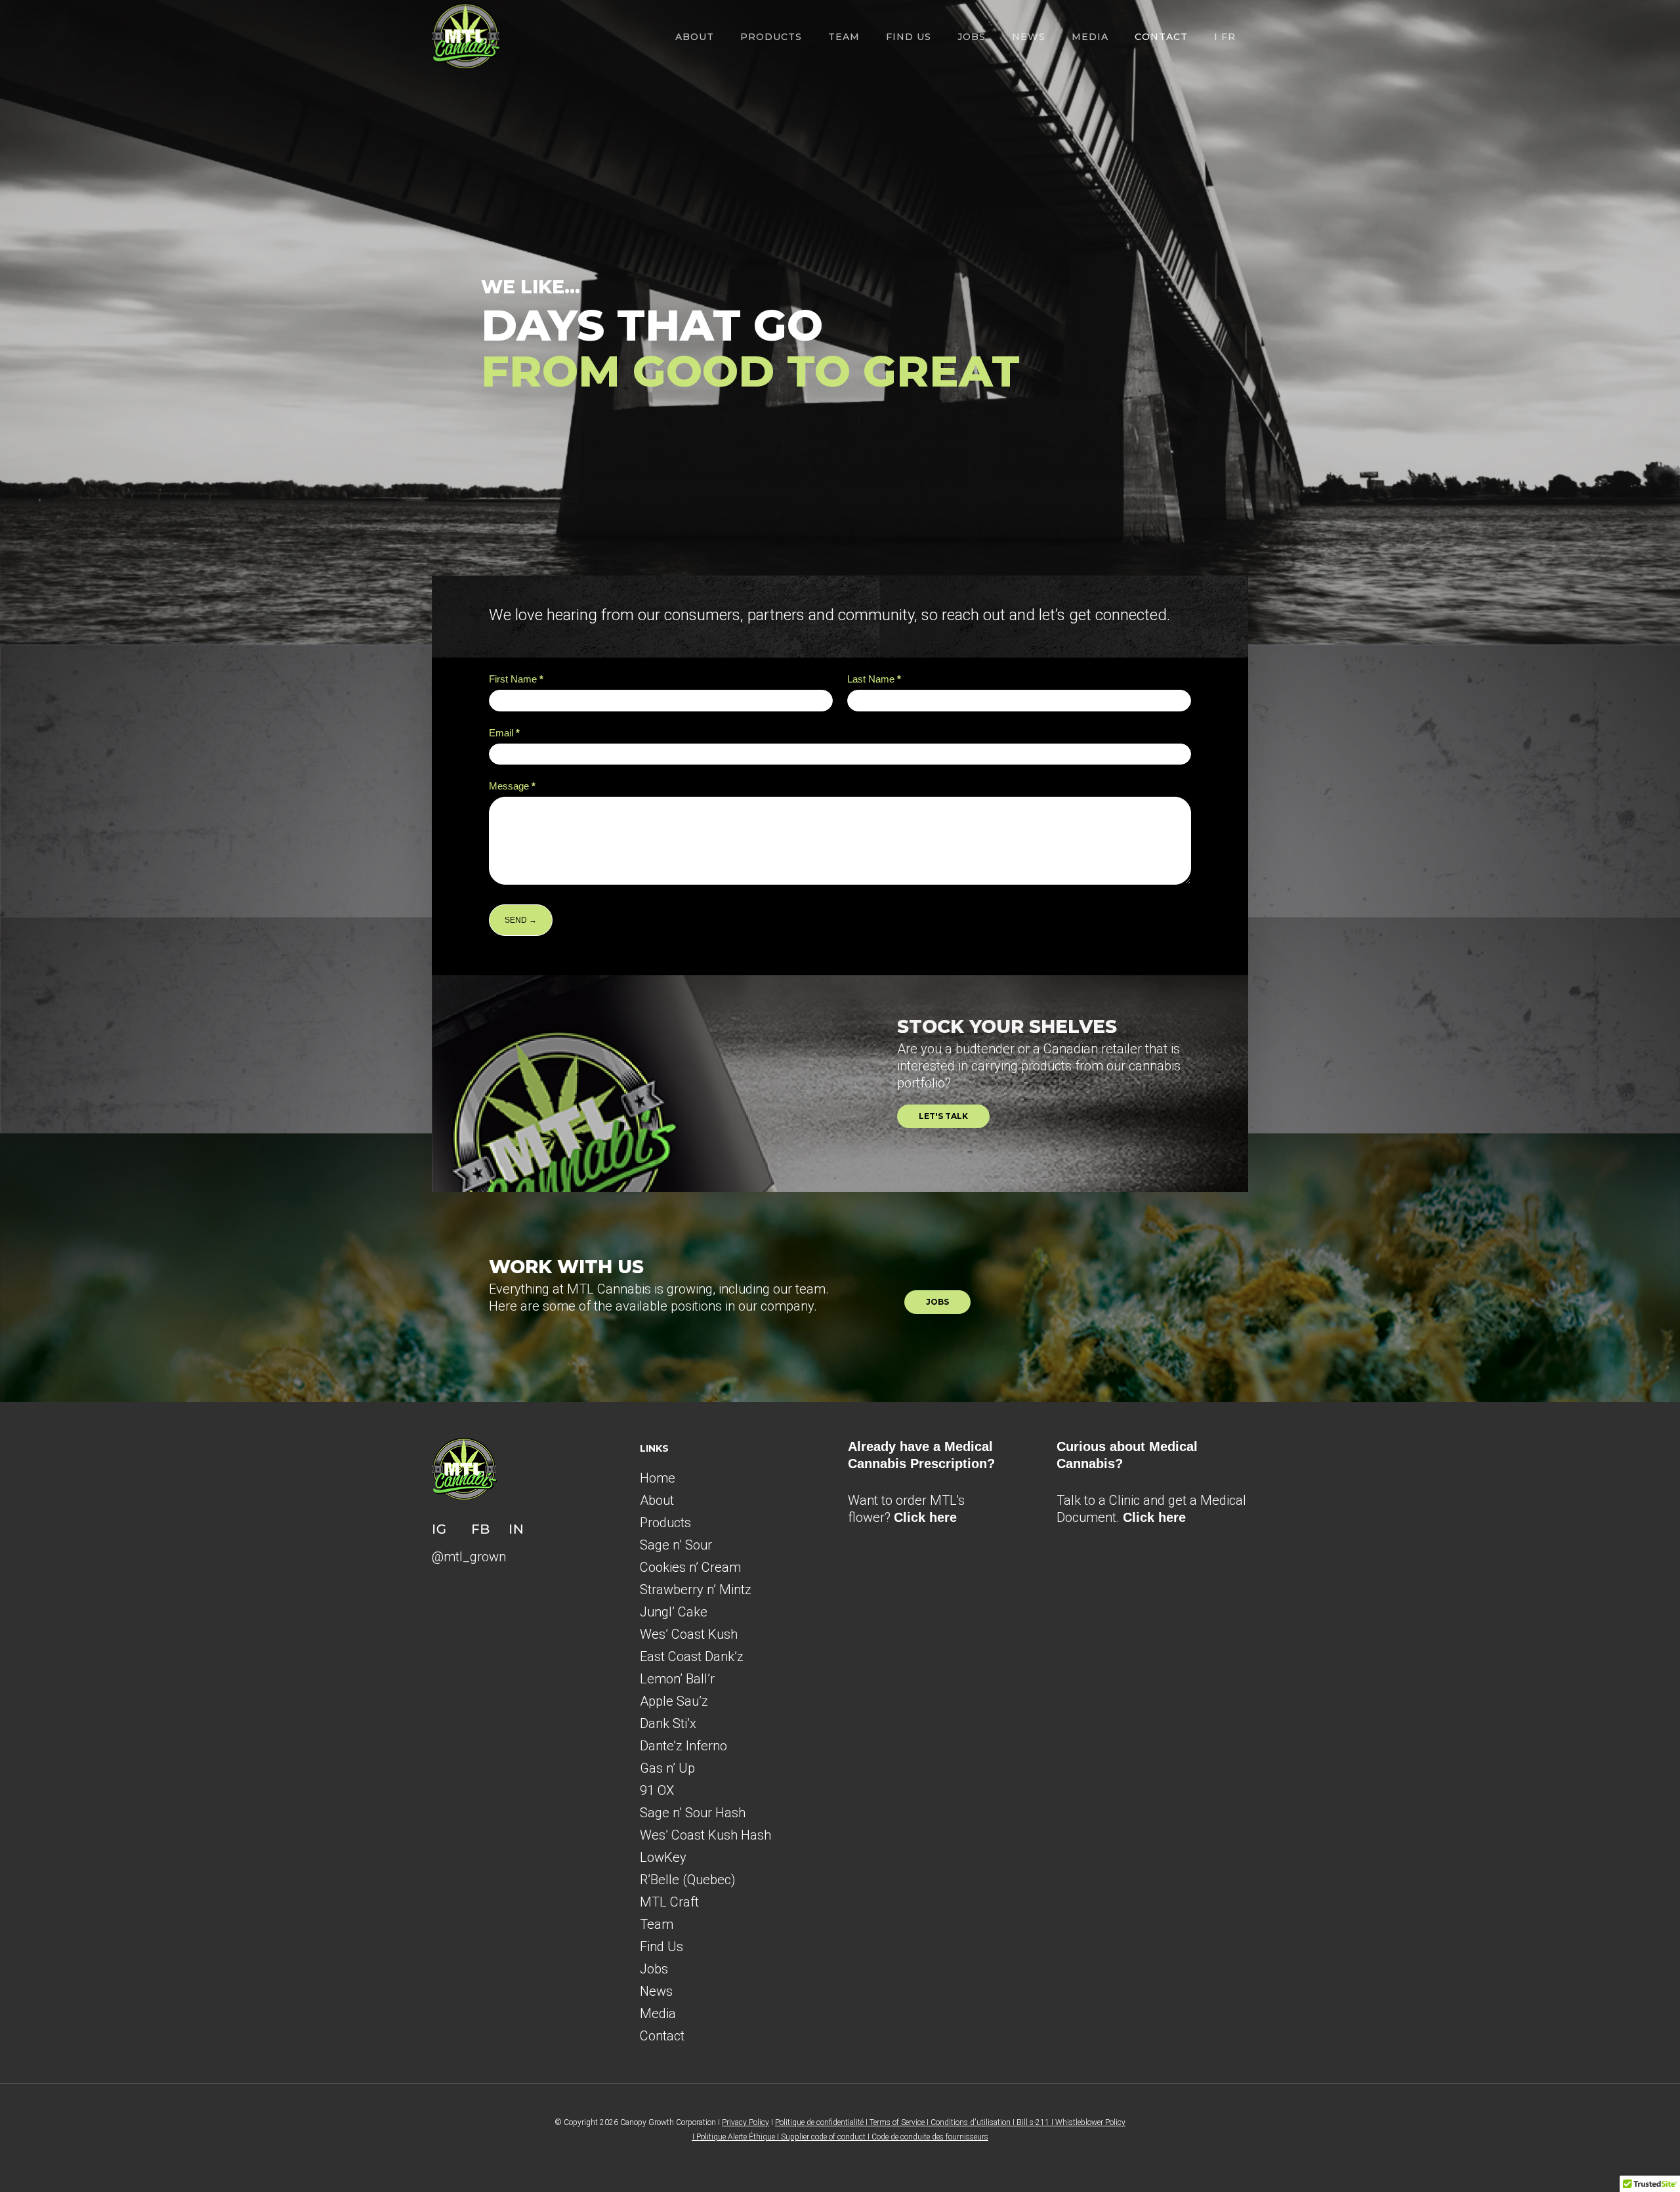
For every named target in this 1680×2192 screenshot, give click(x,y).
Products (665, 1523)
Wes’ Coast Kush (689, 1634)
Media (1090, 37)
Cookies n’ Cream (690, 1567)
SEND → (521, 920)
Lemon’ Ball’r (677, 1679)
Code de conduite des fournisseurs (930, 2137)
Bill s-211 (1033, 2122)
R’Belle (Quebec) (688, 1880)
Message (512, 786)
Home (658, 1478)
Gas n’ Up (667, 1768)
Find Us (909, 37)
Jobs (972, 37)
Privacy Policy (745, 2122)
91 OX (657, 1790)
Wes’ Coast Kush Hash (705, 1835)
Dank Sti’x (668, 1723)
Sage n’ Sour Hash (693, 1813)
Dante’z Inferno (683, 1746)
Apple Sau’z (674, 1701)
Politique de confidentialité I (822, 2122)
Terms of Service (897, 2122)
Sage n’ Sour (676, 1545)
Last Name (874, 679)
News (1029, 37)
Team (844, 37)
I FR (1225, 37)
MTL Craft (669, 1902)
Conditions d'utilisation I (974, 2122)
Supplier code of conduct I (826, 2137)
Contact (1161, 37)
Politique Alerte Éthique (736, 2137)
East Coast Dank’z (692, 1656)
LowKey (663, 1857)
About (695, 37)
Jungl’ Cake (674, 1612)
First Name (516, 679)
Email (504, 733)
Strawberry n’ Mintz (696, 1590)
